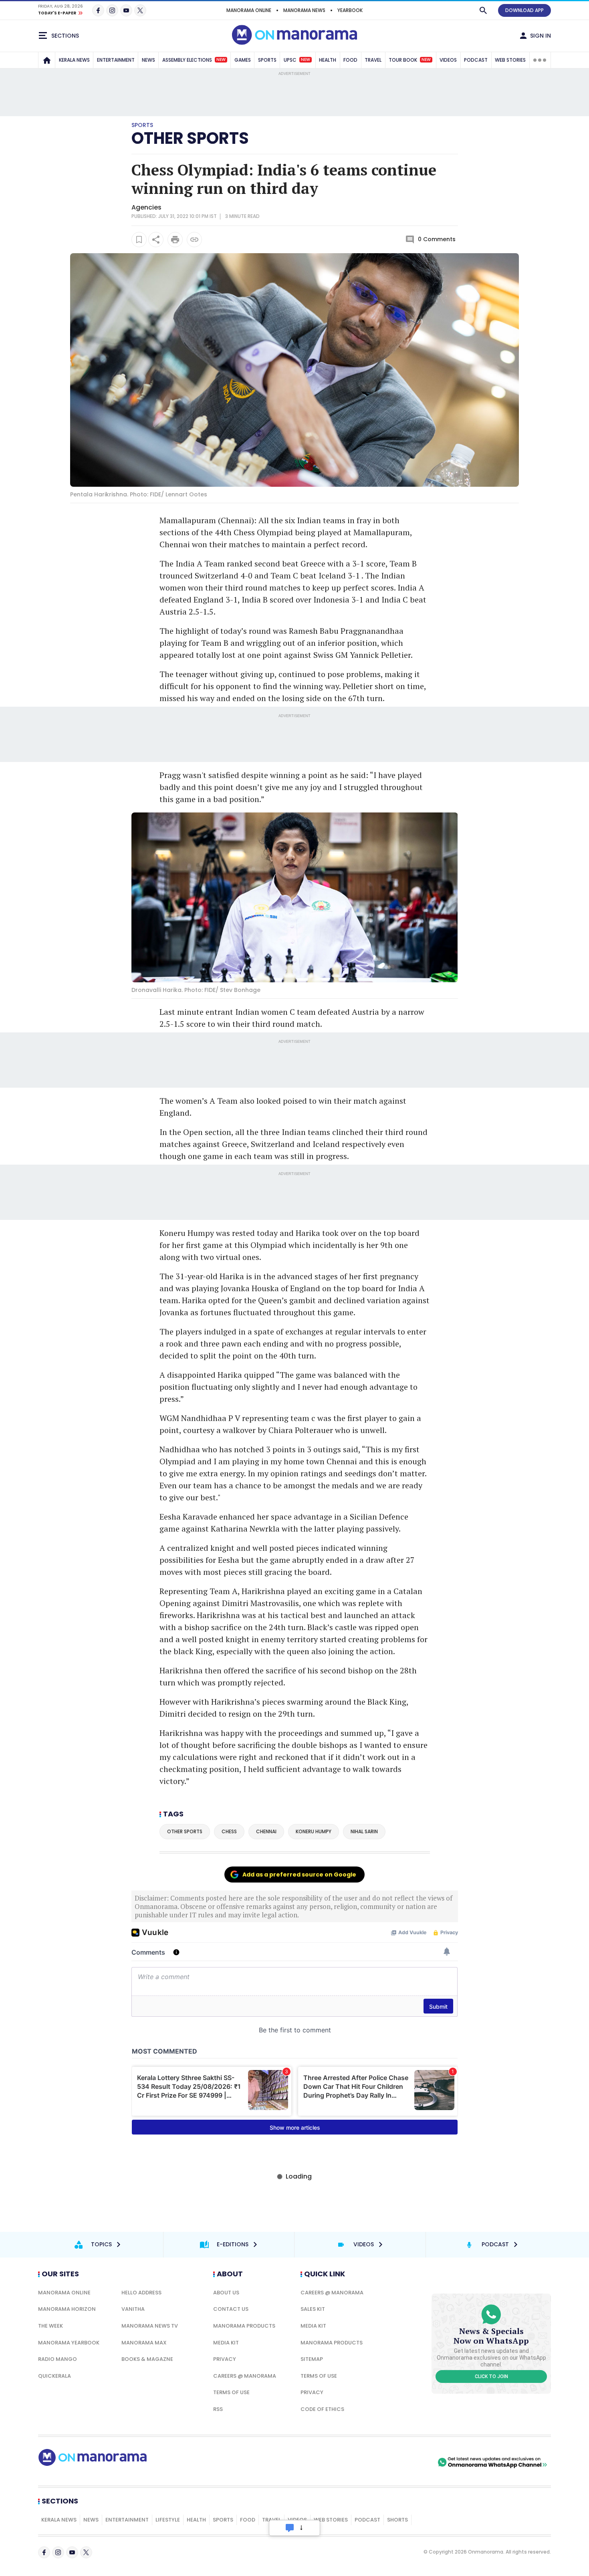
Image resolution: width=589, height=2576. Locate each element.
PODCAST (476, 60)
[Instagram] (112, 10)
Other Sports (190, 138)
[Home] (47, 60)
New (221, 60)
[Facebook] (98, 10)
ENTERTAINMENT (116, 60)
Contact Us (231, 2309)
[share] (156, 240)
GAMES (243, 60)
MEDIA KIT (226, 2343)
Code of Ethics (322, 2409)
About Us (226, 2293)
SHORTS (397, 2520)
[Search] (483, 10)
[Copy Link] (194, 240)
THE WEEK (50, 2326)
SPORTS (267, 60)
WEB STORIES (510, 60)
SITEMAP (312, 2359)
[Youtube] (126, 10)
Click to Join (491, 2376)
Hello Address (141, 2293)
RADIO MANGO (57, 2359)
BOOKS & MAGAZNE (147, 2359)
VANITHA (133, 2309)
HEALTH (328, 60)
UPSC (297, 60)
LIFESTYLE (168, 2520)
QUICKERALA (54, 2376)
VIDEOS (448, 60)
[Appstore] (408, 2462)
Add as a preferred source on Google (299, 1875)
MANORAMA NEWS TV (150, 2326)
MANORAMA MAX (144, 2343)
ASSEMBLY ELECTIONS (194, 60)
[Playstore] (352, 2462)
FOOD (350, 60)
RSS (218, 2409)
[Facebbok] (44, 2552)
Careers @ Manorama (245, 2376)
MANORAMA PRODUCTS (244, 2326)
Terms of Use (231, 2392)
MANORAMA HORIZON (67, 2309)
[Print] (175, 240)
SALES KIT (313, 2309)
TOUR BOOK (410, 60)
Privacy (225, 2359)
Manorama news (304, 10)
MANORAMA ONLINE (249, 10)
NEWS (148, 60)
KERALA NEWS (74, 60)
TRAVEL (373, 60)
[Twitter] (140, 10)
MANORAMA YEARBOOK (69, 2343)
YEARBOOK (350, 10)
